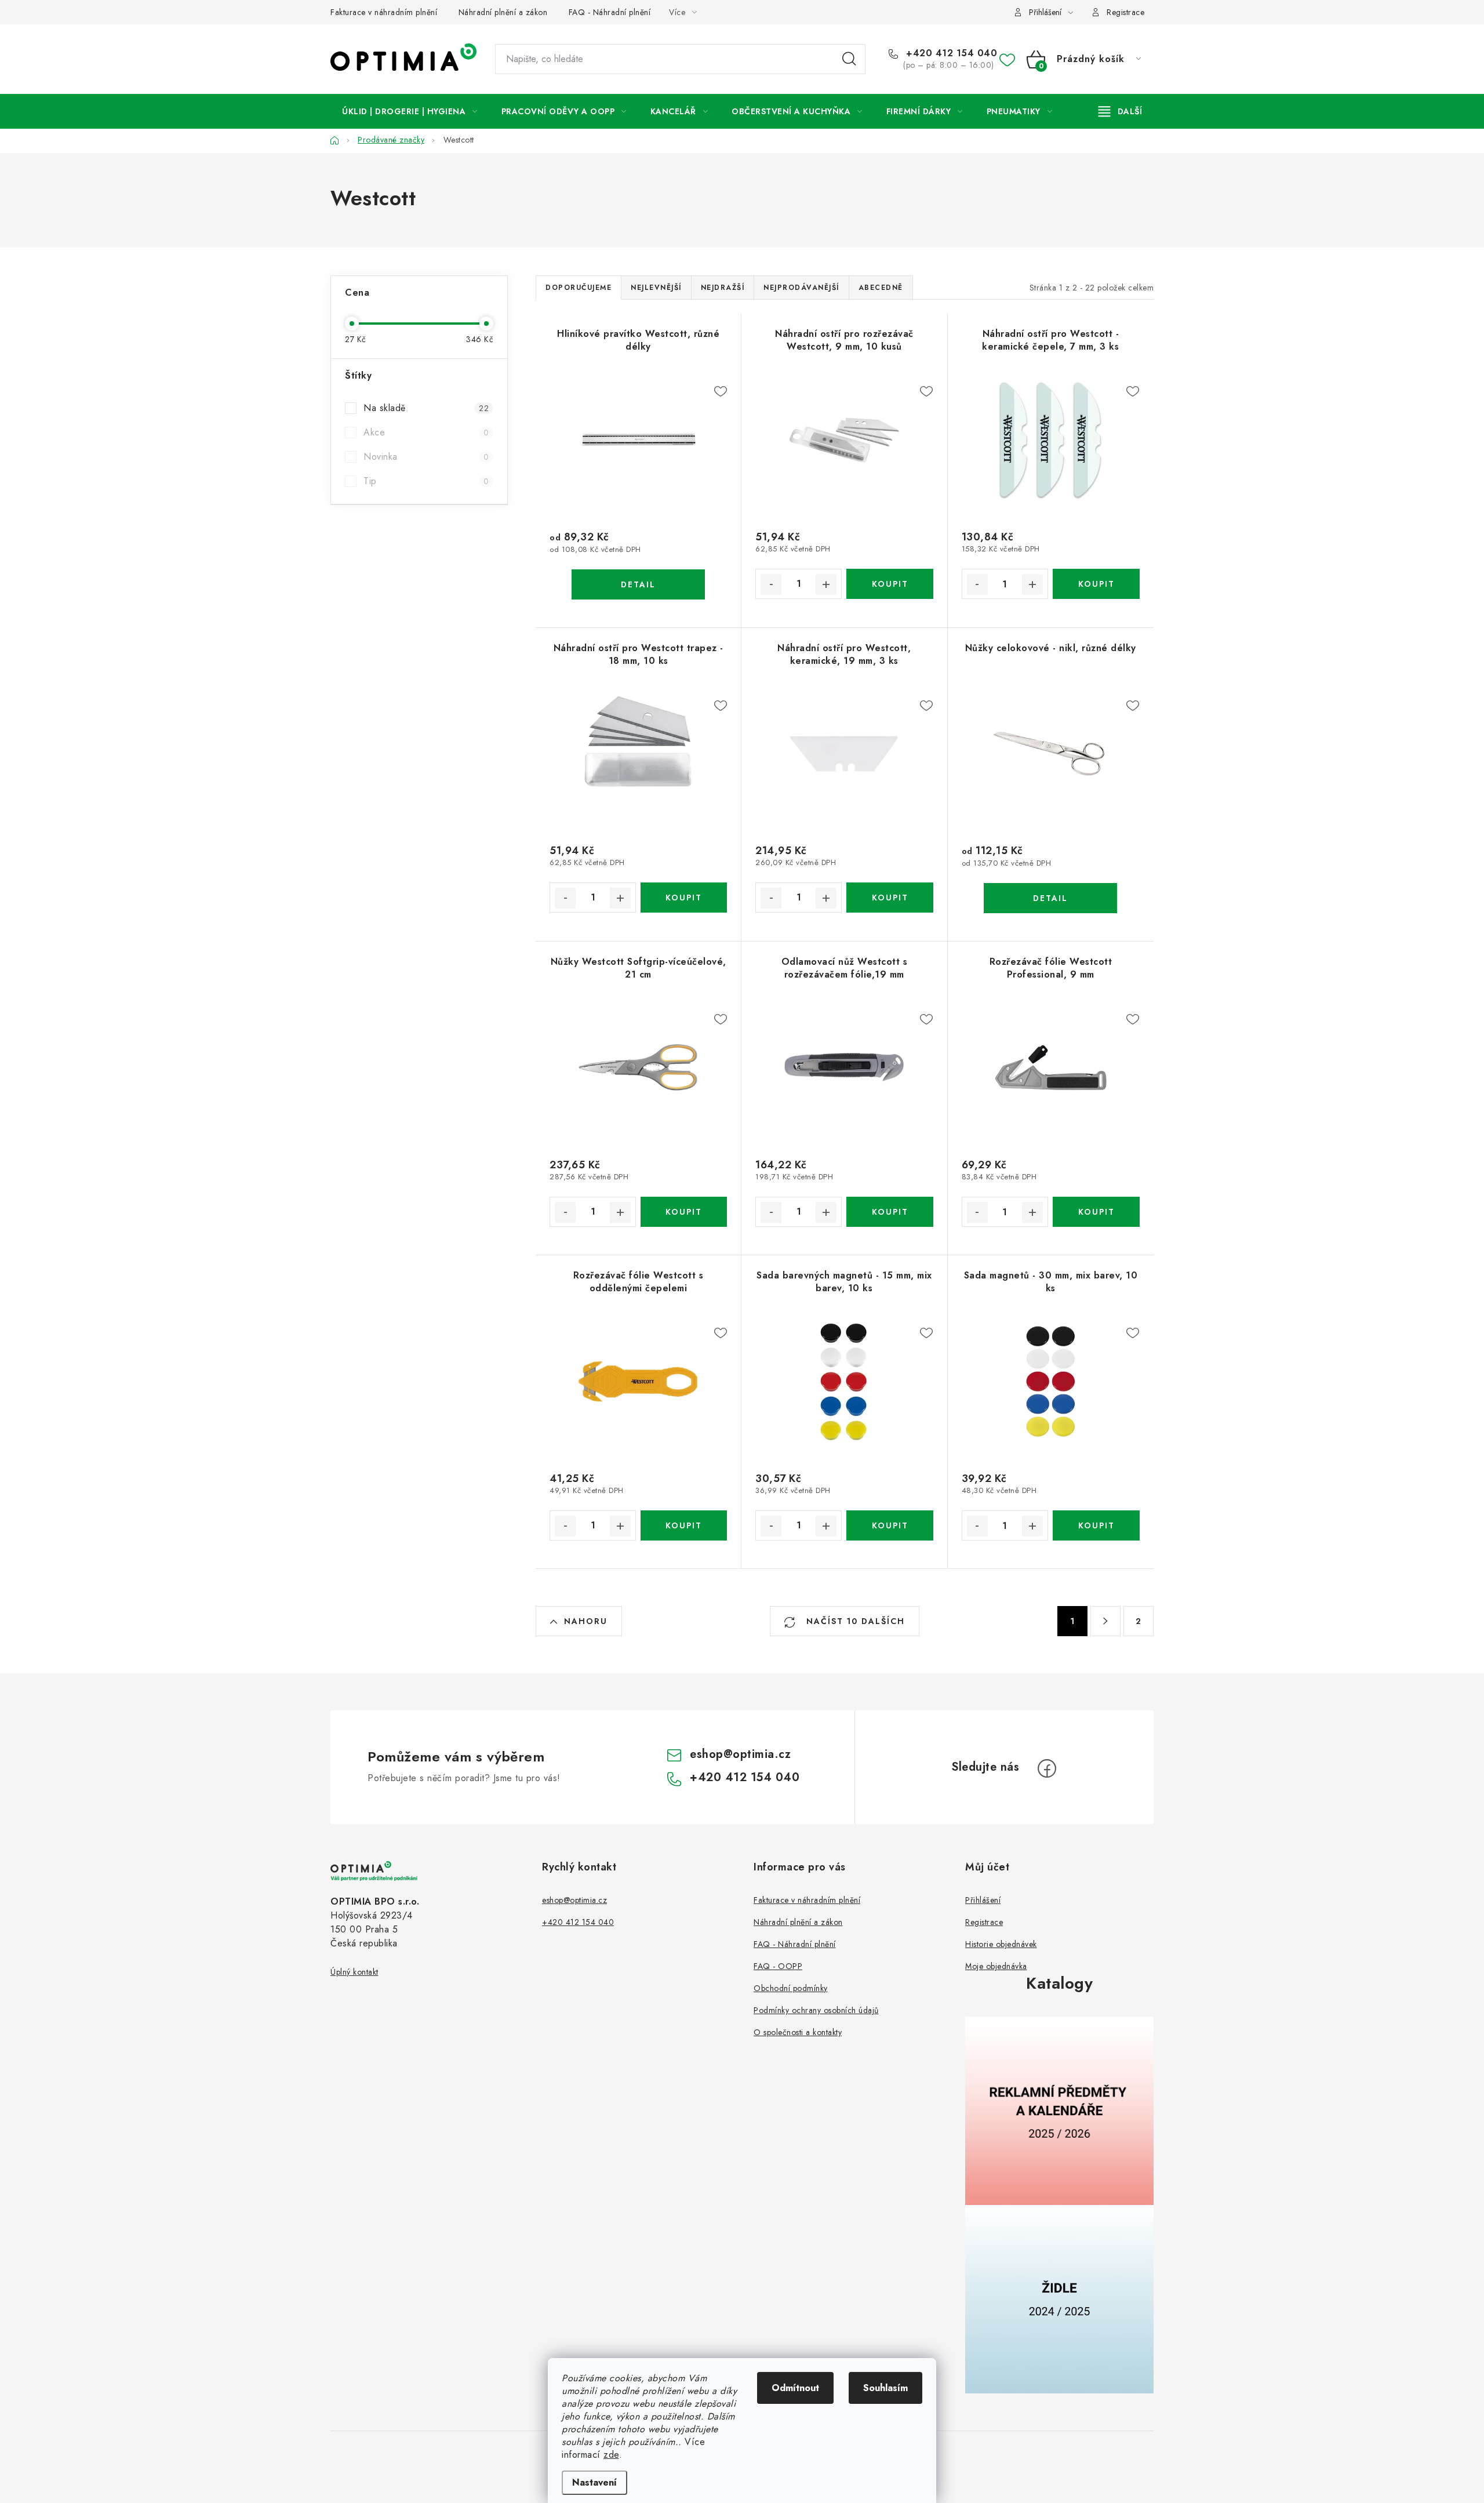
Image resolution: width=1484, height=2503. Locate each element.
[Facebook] (1047, 1768)
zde (611, 2455)
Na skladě (426, 408)
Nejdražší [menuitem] (723, 288)
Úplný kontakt (354, 1972)
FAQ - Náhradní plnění (610, 12)
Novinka (426, 457)
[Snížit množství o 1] (771, 584)
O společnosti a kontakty (798, 2032)
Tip (426, 481)
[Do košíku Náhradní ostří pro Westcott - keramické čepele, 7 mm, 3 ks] (1096, 584)
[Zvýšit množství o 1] (826, 584)
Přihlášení (983, 1900)
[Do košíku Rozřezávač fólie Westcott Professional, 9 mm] (1096, 1212)
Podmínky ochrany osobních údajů (816, 2010)
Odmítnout (795, 2388)
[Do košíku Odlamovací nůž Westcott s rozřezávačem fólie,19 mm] (890, 1212)
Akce (426, 432)
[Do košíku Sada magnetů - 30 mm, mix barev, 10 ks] (1096, 1525)
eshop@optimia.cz (740, 1754)
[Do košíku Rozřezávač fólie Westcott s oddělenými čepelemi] (684, 1525)
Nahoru (586, 1621)
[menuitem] (410, 111)
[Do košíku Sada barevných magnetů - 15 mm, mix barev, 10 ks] (890, 1525)
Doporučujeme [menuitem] (579, 288)
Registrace (1125, 12)
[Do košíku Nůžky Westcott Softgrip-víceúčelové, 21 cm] (684, 1212)
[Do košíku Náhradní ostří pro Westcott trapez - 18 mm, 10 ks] (684, 898)
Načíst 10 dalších (854, 1621)
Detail (638, 584)
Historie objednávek (1001, 1944)
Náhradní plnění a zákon (503, 12)
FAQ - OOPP (778, 1966)
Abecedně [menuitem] (881, 288)
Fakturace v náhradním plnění (384, 12)
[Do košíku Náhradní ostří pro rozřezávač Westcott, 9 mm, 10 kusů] (890, 584)
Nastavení (594, 2482)
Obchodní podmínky (791, 1988)
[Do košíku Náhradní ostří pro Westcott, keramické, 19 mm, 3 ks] (890, 898)
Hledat (849, 59)
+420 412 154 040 (950, 53)
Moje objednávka (996, 1966)
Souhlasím (885, 2388)
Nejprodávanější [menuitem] (801, 288)
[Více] (1120, 111)
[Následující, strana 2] (1105, 1621)
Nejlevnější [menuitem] (656, 288)
